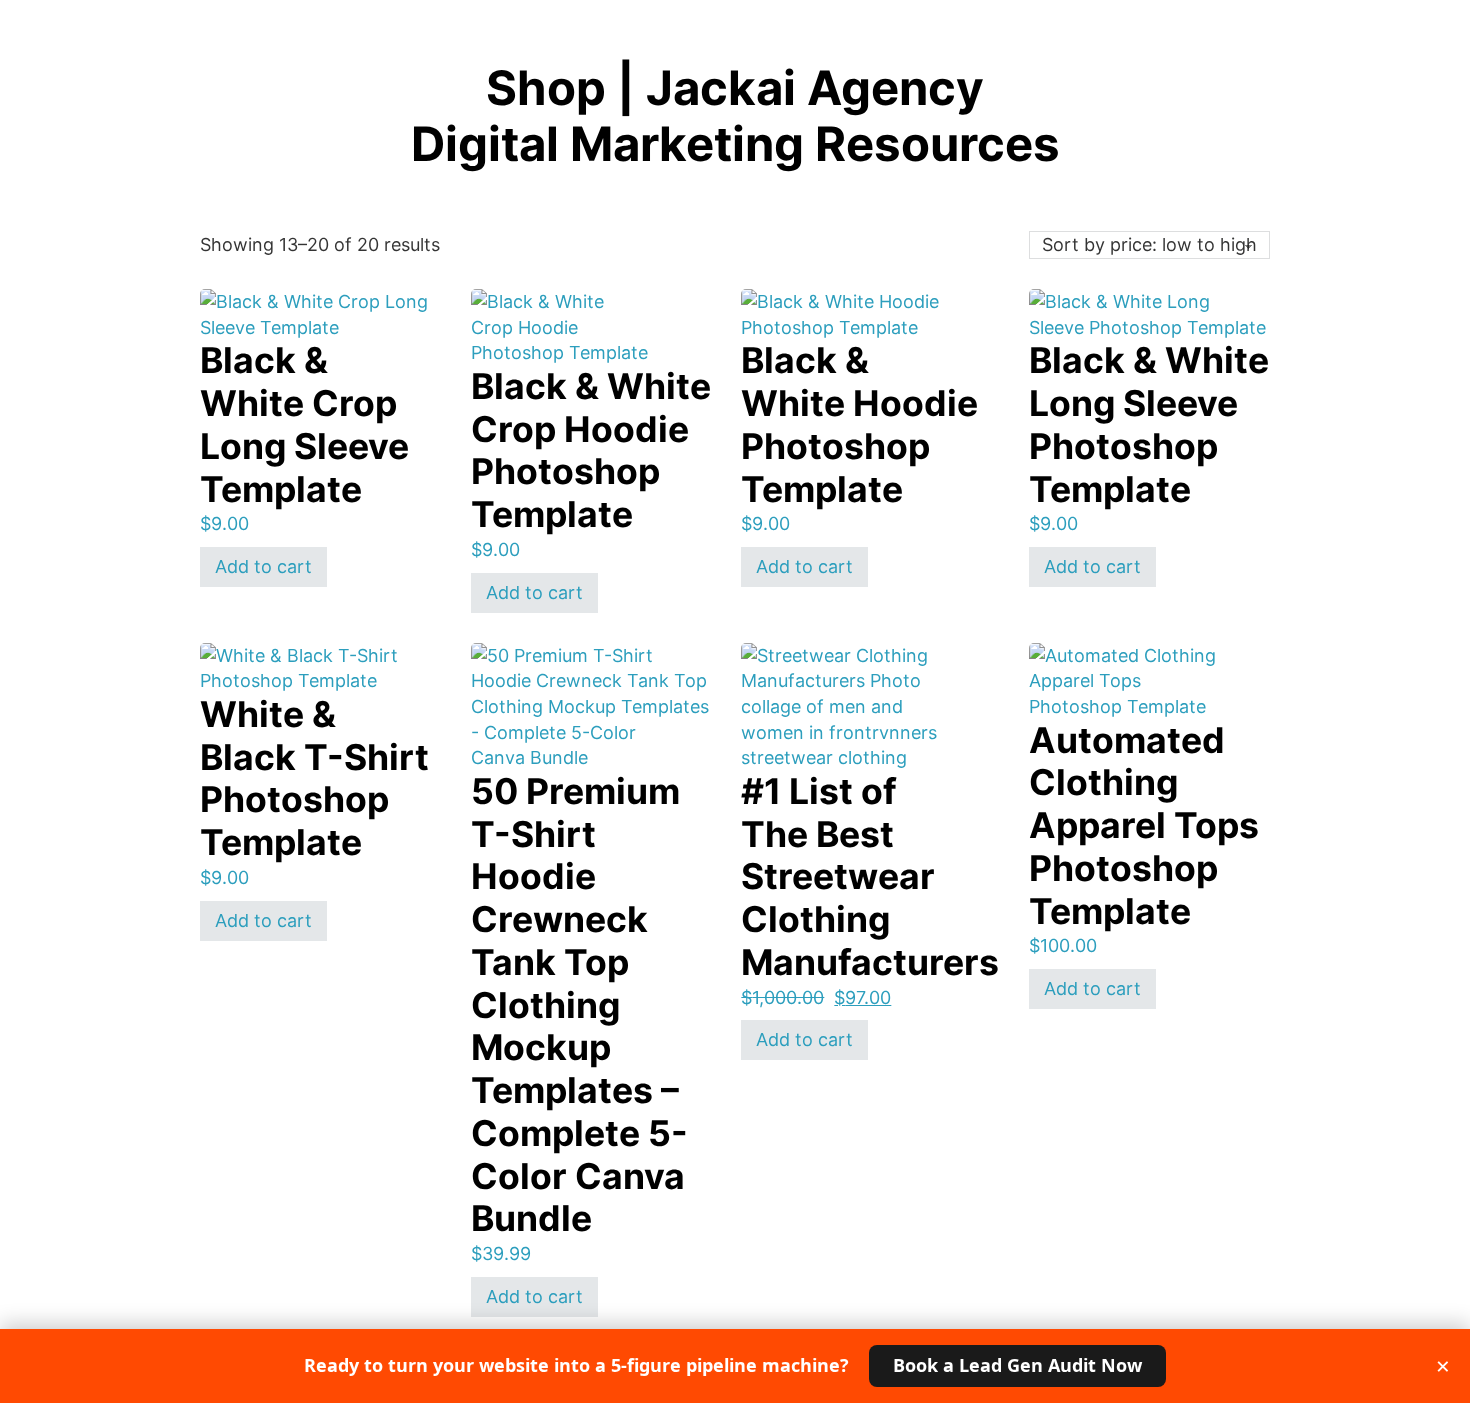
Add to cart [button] (263, 566)
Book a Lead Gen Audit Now (1017, 1365)
